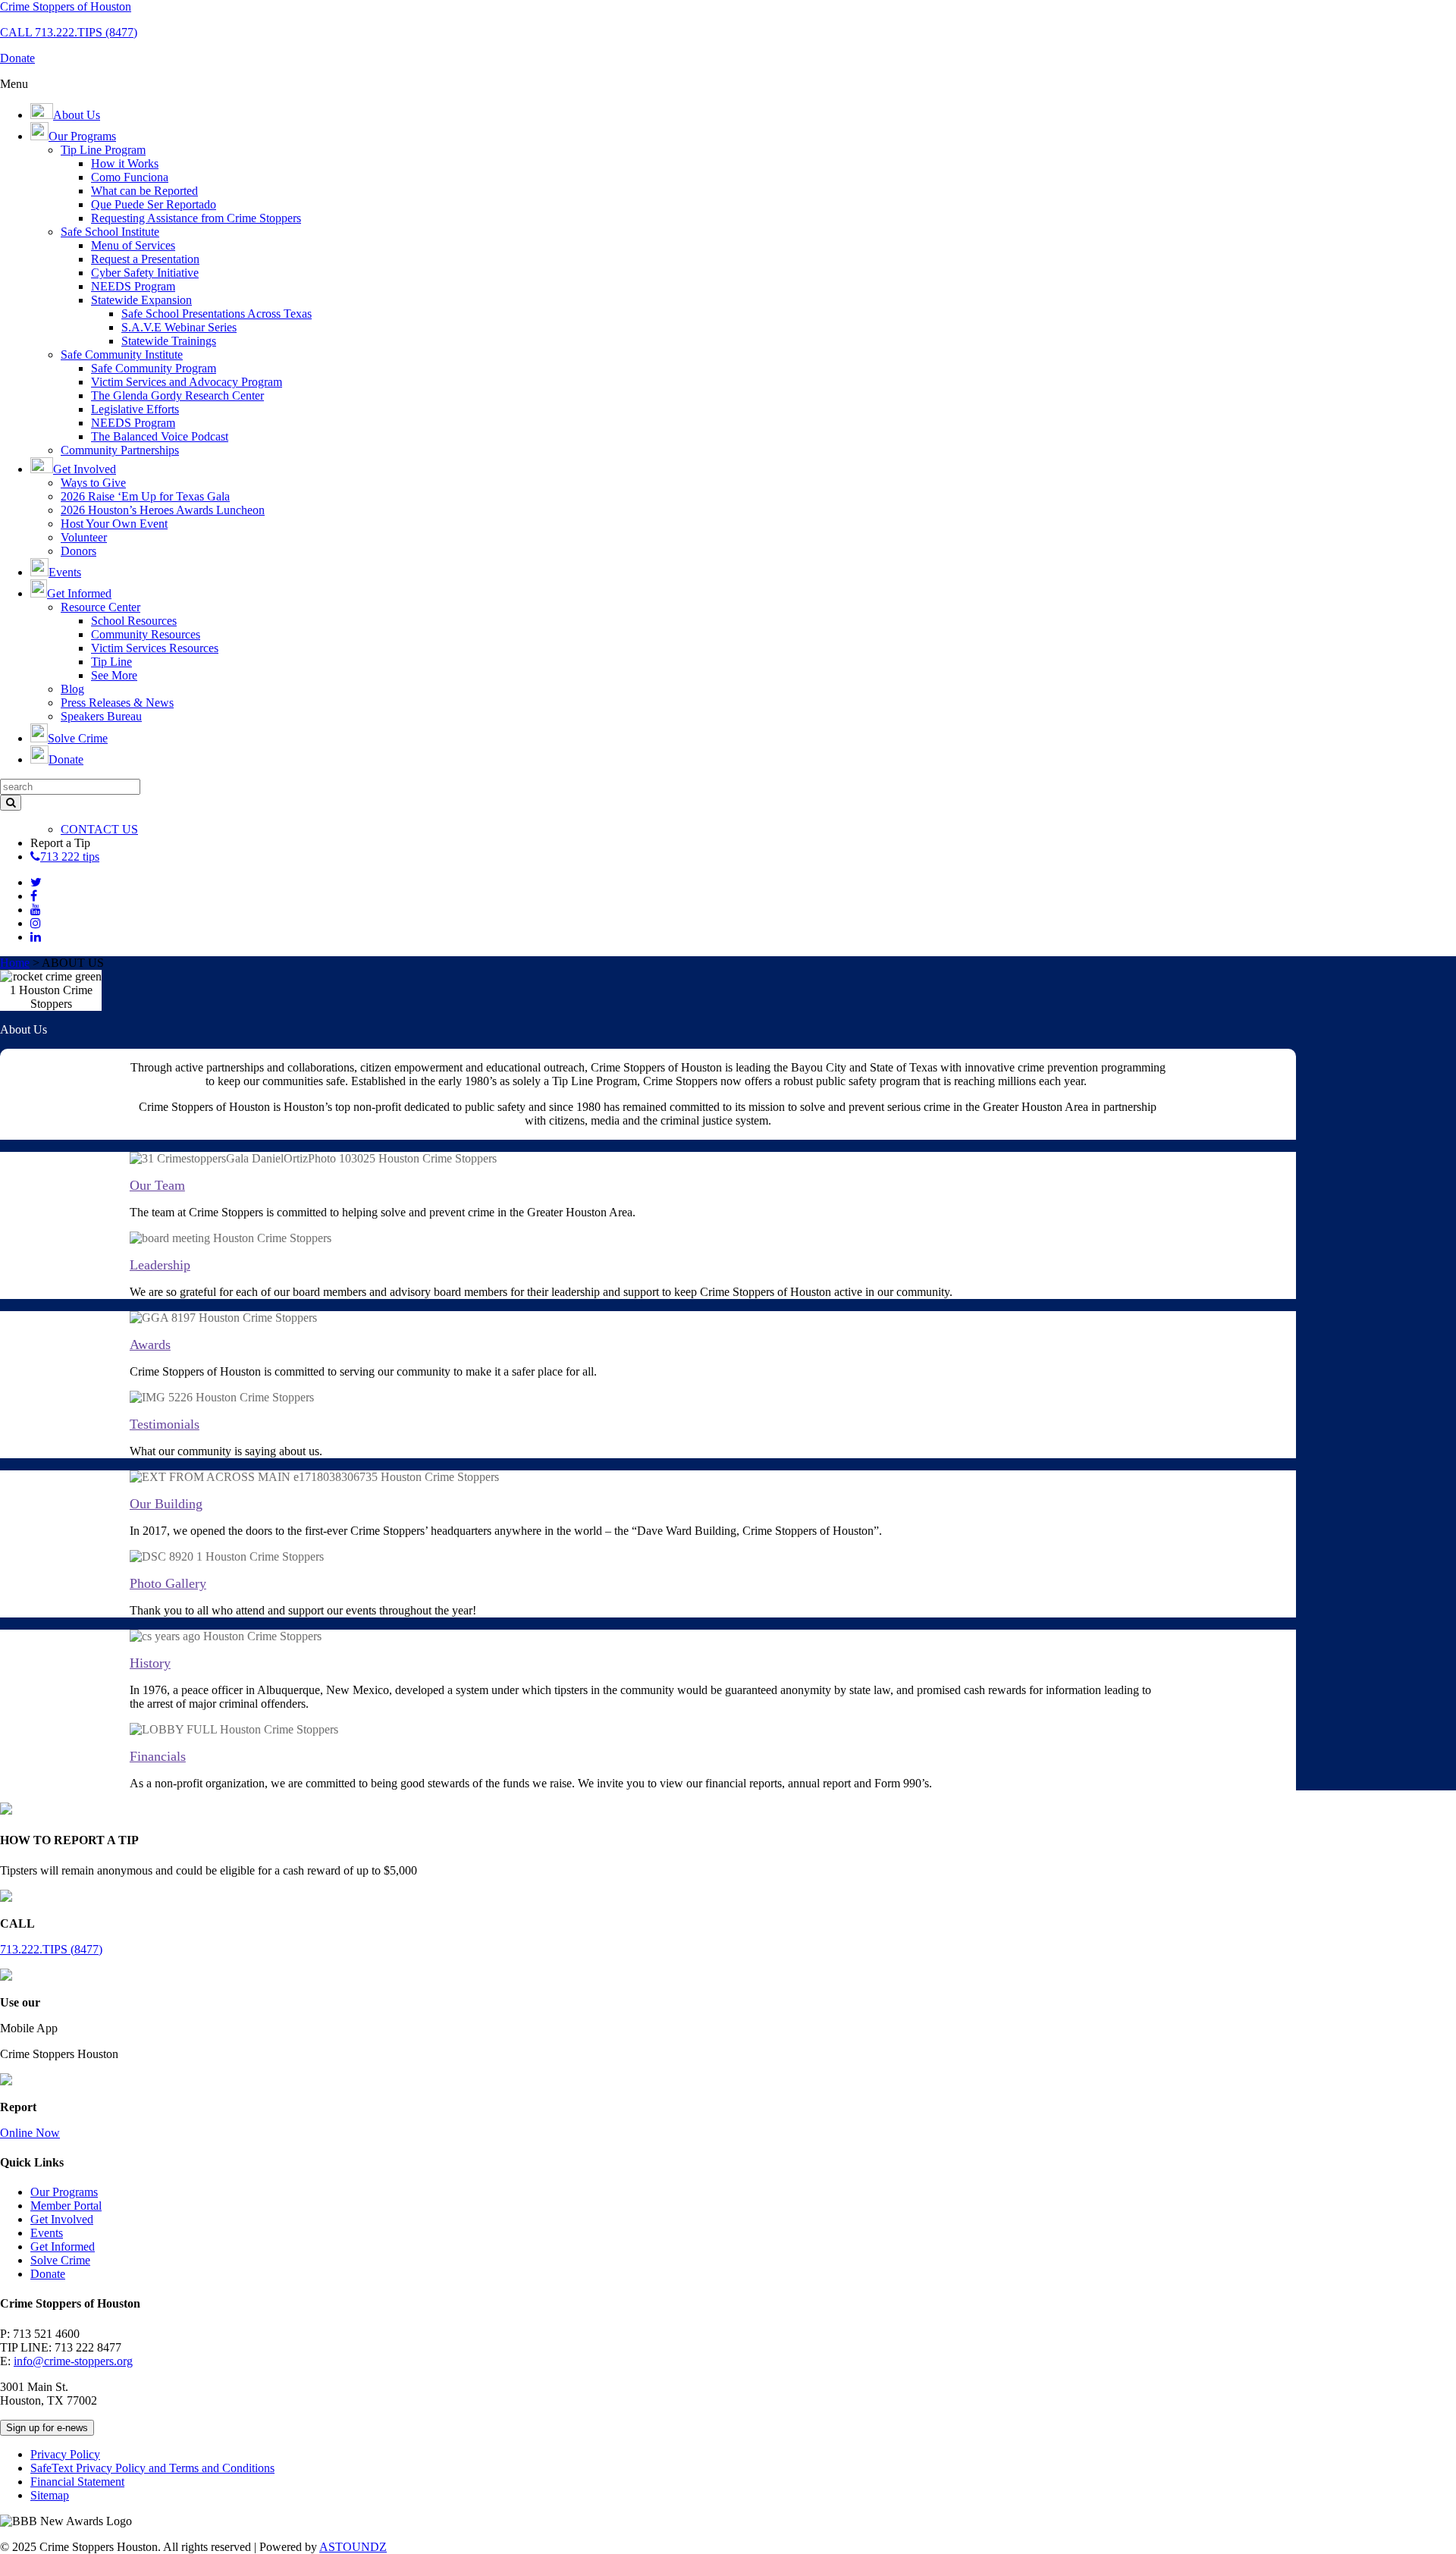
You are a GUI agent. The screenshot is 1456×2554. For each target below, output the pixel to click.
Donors (78, 551)
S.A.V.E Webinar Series (179, 327)
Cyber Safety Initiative (145, 273)
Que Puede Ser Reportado (154, 204)
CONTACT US (99, 829)
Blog (72, 689)
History (150, 1663)
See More (114, 675)
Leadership (160, 1265)
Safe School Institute (110, 232)
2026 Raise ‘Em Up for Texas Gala (145, 496)
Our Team (157, 1185)
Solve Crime (60, 2260)
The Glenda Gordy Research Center (177, 395)
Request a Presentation (145, 259)
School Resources (134, 621)
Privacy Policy (65, 2454)
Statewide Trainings (169, 341)
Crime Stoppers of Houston (66, 6)
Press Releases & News (117, 703)
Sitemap (50, 2495)
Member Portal (66, 2206)
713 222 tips (70, 857)
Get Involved (62, 2219)
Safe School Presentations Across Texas (217, 314)
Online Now (30, 2133)
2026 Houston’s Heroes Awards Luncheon (163, 510)
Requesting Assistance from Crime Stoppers (196, 218)
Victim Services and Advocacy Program (187, 382)
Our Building (166, 1504)
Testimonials (165, 1424)
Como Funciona (130, 177)
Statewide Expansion (141, 300)
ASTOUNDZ (353, 2547)
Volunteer (84, 537)
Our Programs (64, 2192)
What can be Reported (144, 191)
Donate (48, 2274)
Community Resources (146, 634)
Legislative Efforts (135, 409)
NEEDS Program (133, 286)
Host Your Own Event (114, 524)
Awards (150, 1344)
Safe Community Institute (122, 355)
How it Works (125, 163)
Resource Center (100, 607)
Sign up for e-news (47, 2428)
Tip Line (111, 662)
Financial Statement (77, 2482)
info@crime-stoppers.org (73, 2361)
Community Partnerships (120, 450)
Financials (158, 1756)
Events (47, 2233)
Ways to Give (93, 483)
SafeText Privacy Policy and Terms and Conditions (152, 2468)
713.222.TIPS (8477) (51, 1949)
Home (15, 963)
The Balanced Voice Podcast (160, 436)
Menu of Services (133, 245)
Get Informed (63, 2247)
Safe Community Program (154, 368)
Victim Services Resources (155, 648)
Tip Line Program (103, 150)
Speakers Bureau (101, 716)
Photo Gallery (168, 1583)
